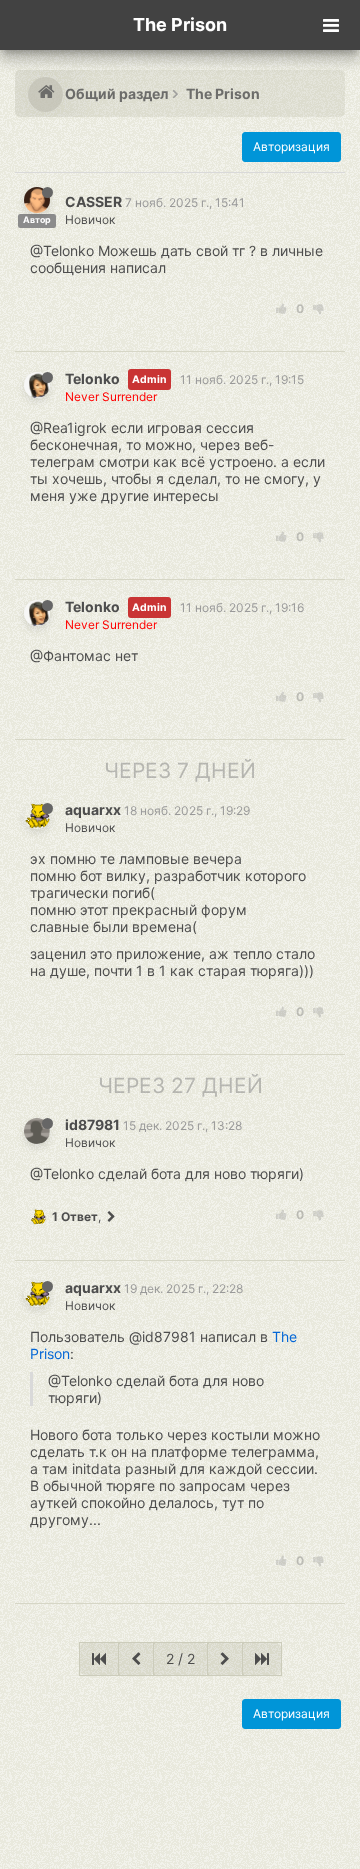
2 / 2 (180, 1658)
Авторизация (291, 146)
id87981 (92, 1124)
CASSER (93, 201)
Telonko (92, 378)
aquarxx (93, 809)
